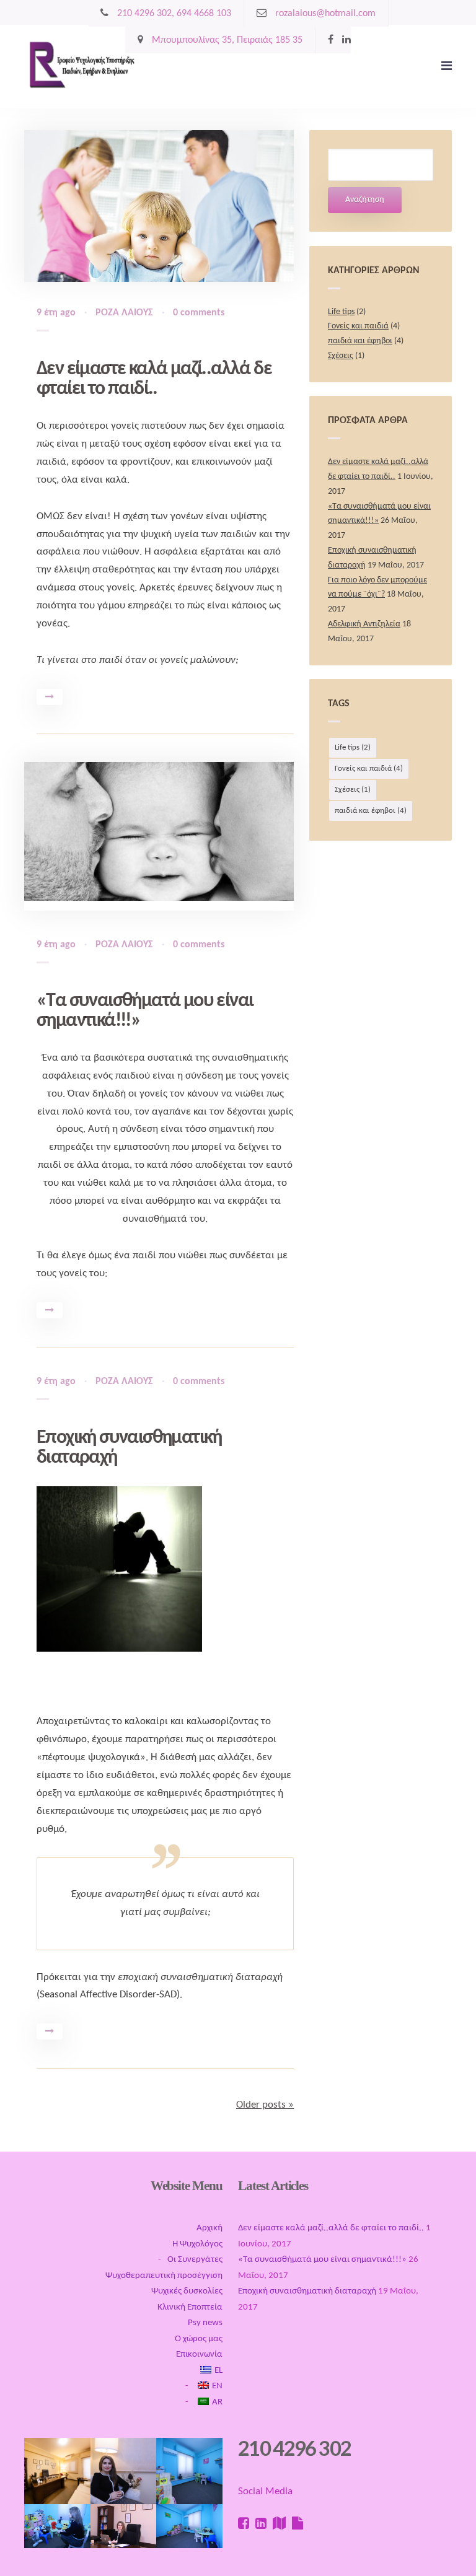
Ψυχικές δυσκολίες (187, 2291)
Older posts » (265, 2105)
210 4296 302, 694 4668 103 (173, 14)
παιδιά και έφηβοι (360, 341)
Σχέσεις (341, 356)
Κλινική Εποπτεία (190, 2307)
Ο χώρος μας (199, 2339)
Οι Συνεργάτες (195, 2260)
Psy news (205, 2323)
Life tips (341, 312)
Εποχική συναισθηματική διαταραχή (307, 2291)
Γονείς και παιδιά (358, 326)
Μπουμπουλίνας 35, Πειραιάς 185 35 (226, 40)
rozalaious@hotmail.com (324, 14)
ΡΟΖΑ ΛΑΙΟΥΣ (124, 313)
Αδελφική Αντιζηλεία (364, 624)
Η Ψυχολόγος (197, 2244)
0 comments (199, 313)
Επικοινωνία (199, 2355)
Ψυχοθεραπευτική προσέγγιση (164, 2276)
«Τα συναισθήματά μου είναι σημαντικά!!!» (322, 2260)
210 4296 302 (294, 2448)
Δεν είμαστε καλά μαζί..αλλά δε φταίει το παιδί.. (154, 379)
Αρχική (209, 2228)
